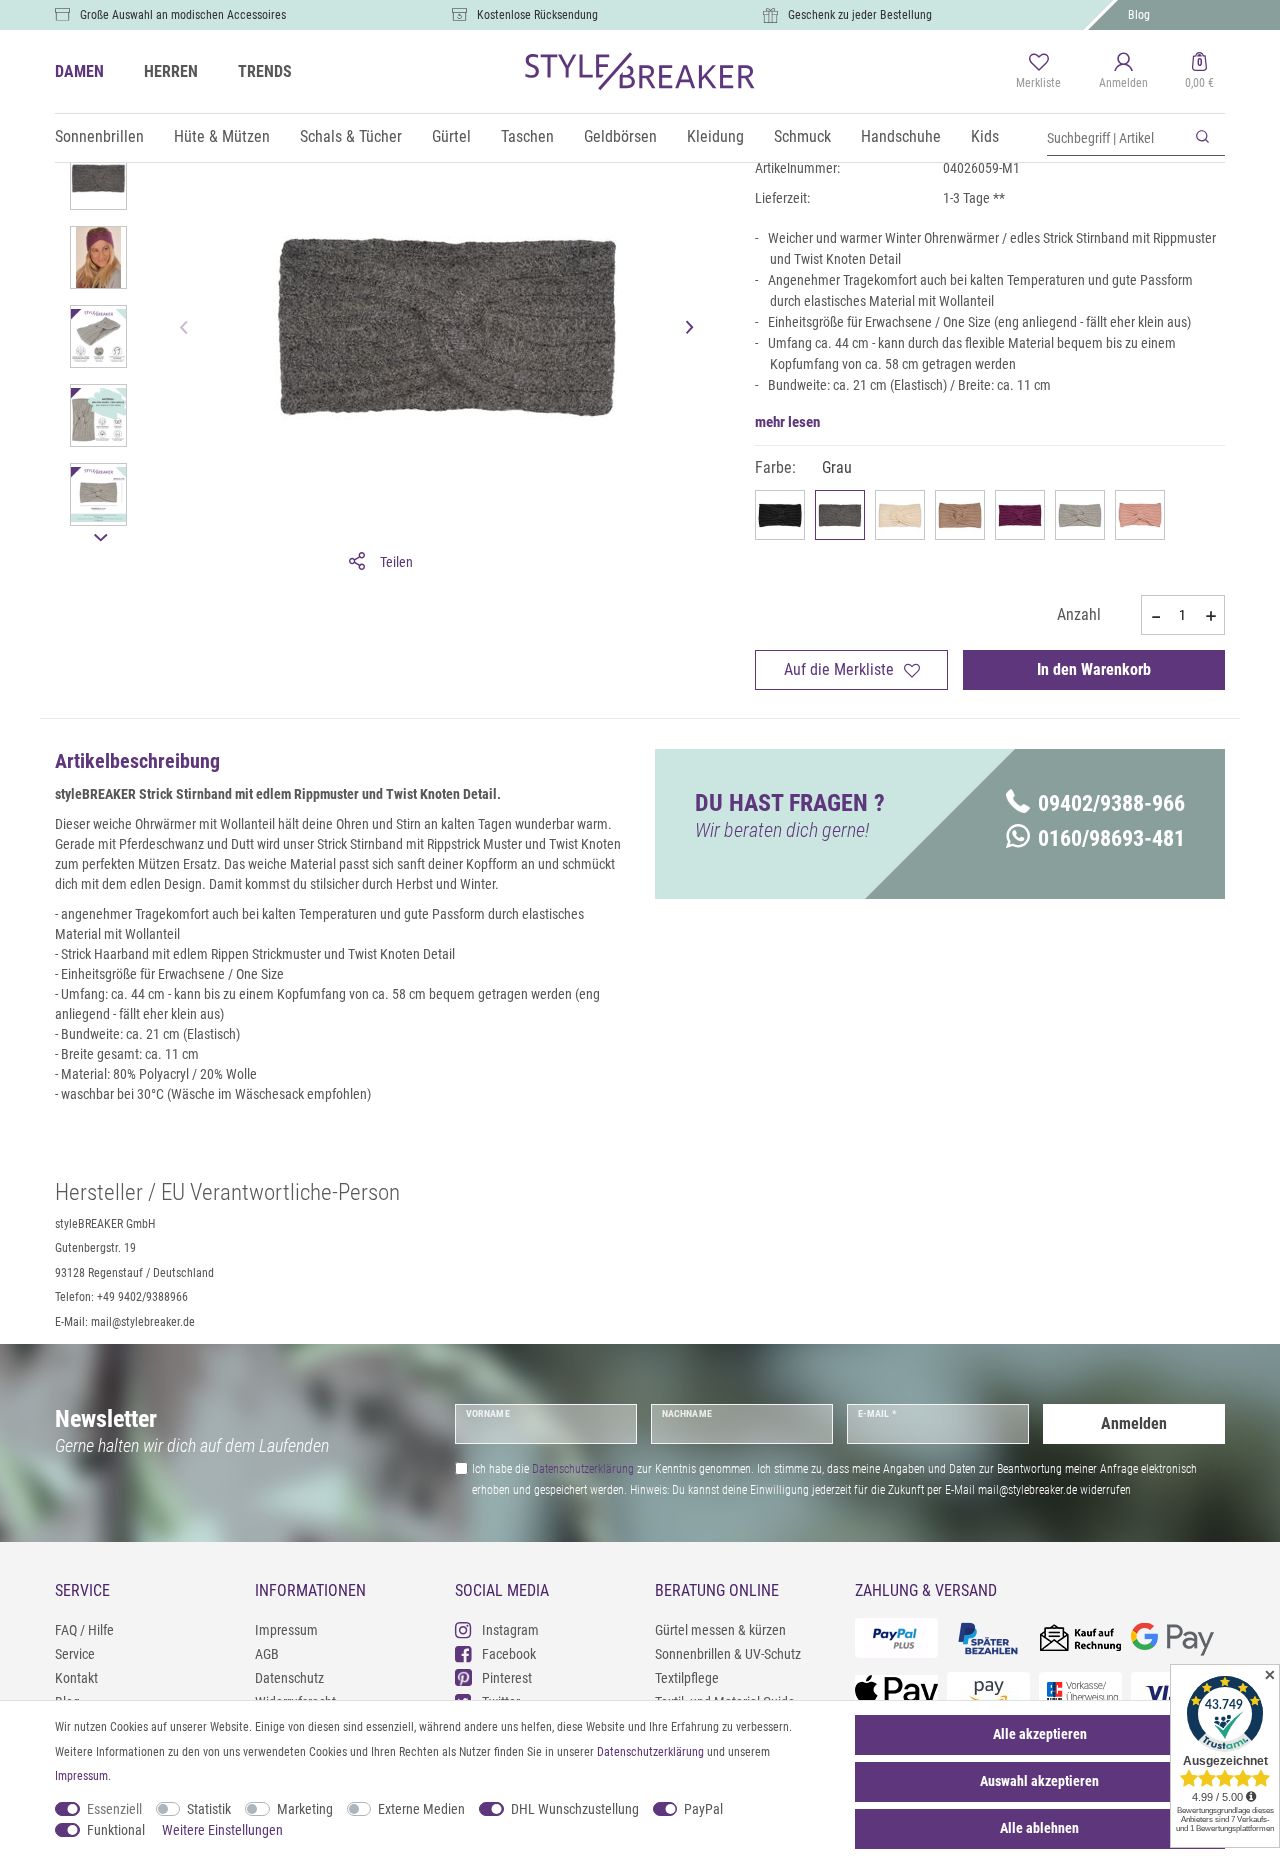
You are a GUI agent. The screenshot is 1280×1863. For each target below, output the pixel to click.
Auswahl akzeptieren (1039, 1781)
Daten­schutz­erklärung (650, 1752)
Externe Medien (421, 1809)
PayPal (703, 1809)
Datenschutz (289, 1678)
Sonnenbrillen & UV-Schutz (728, 1654)
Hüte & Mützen (222, 136)
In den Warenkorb (1094, 669)
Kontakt (76, 1678)
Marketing (305, 1809)
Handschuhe (901, 136)
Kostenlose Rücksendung (537, 15)
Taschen (527, 136)
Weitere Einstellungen (222, 1830)
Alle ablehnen (1039, 1828)
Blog (1139, 15)
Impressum (286, 1630)
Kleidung (715, 136)
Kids (985, 136)
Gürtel (451, 136)
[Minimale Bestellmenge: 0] (1155, 616)
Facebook (509, 1654)
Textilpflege (687, 1678)
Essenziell (114, 1809)
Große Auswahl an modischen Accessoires (183, 15)
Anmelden (1134, 1423)
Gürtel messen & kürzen (720, 1630)
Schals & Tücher (351, 136)
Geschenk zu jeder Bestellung (860, 15)
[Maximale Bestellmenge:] (1211, 616)
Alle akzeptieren (1040, 1734)
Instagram (510, 1630)
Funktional (116, 1830)
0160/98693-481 (1111, 838)
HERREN (171, 71)
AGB (267, 1654)
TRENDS (265, 71)
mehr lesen (787, 422)
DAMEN (79, 71)
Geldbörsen (620, 136)
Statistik (209, 1809)
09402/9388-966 (1111, 803)
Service (75, 1654)
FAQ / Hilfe (84, 1630)
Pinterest (507, 1678)
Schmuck (802, 136)
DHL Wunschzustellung (575, 1809)
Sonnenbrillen (99, 136)
